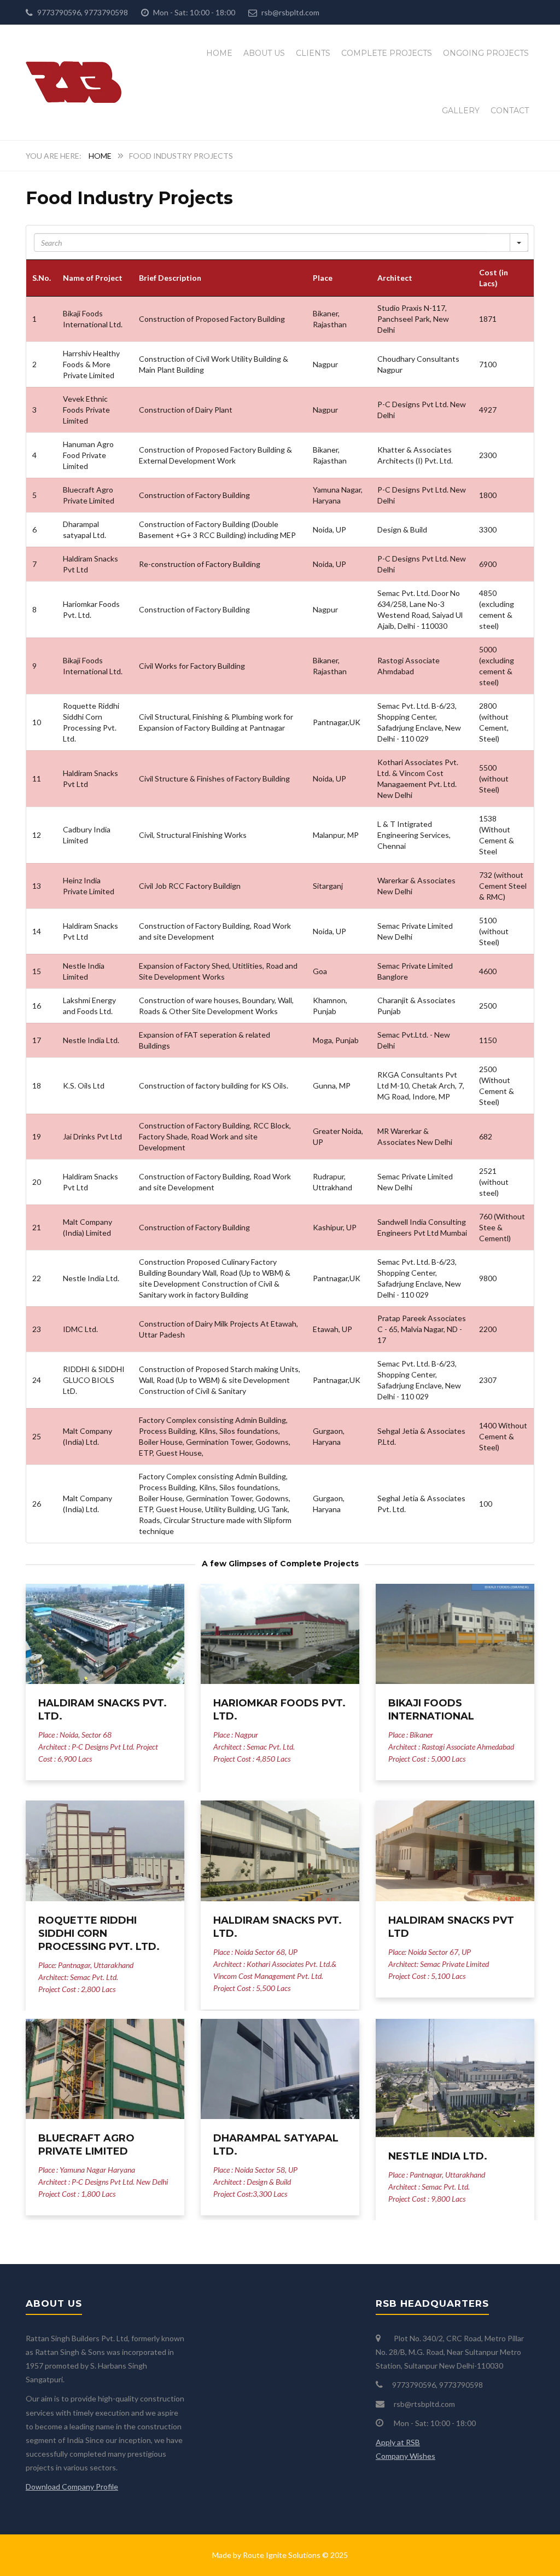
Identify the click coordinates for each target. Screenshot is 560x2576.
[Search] (498, 242)
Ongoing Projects (486, 53)
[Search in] (519, 242)
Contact (510, 111)
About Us (264, 53)
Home (219, 53)
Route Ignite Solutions (282, 2555)
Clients (313, 53)
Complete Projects (387, 53)
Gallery (461, 111)
